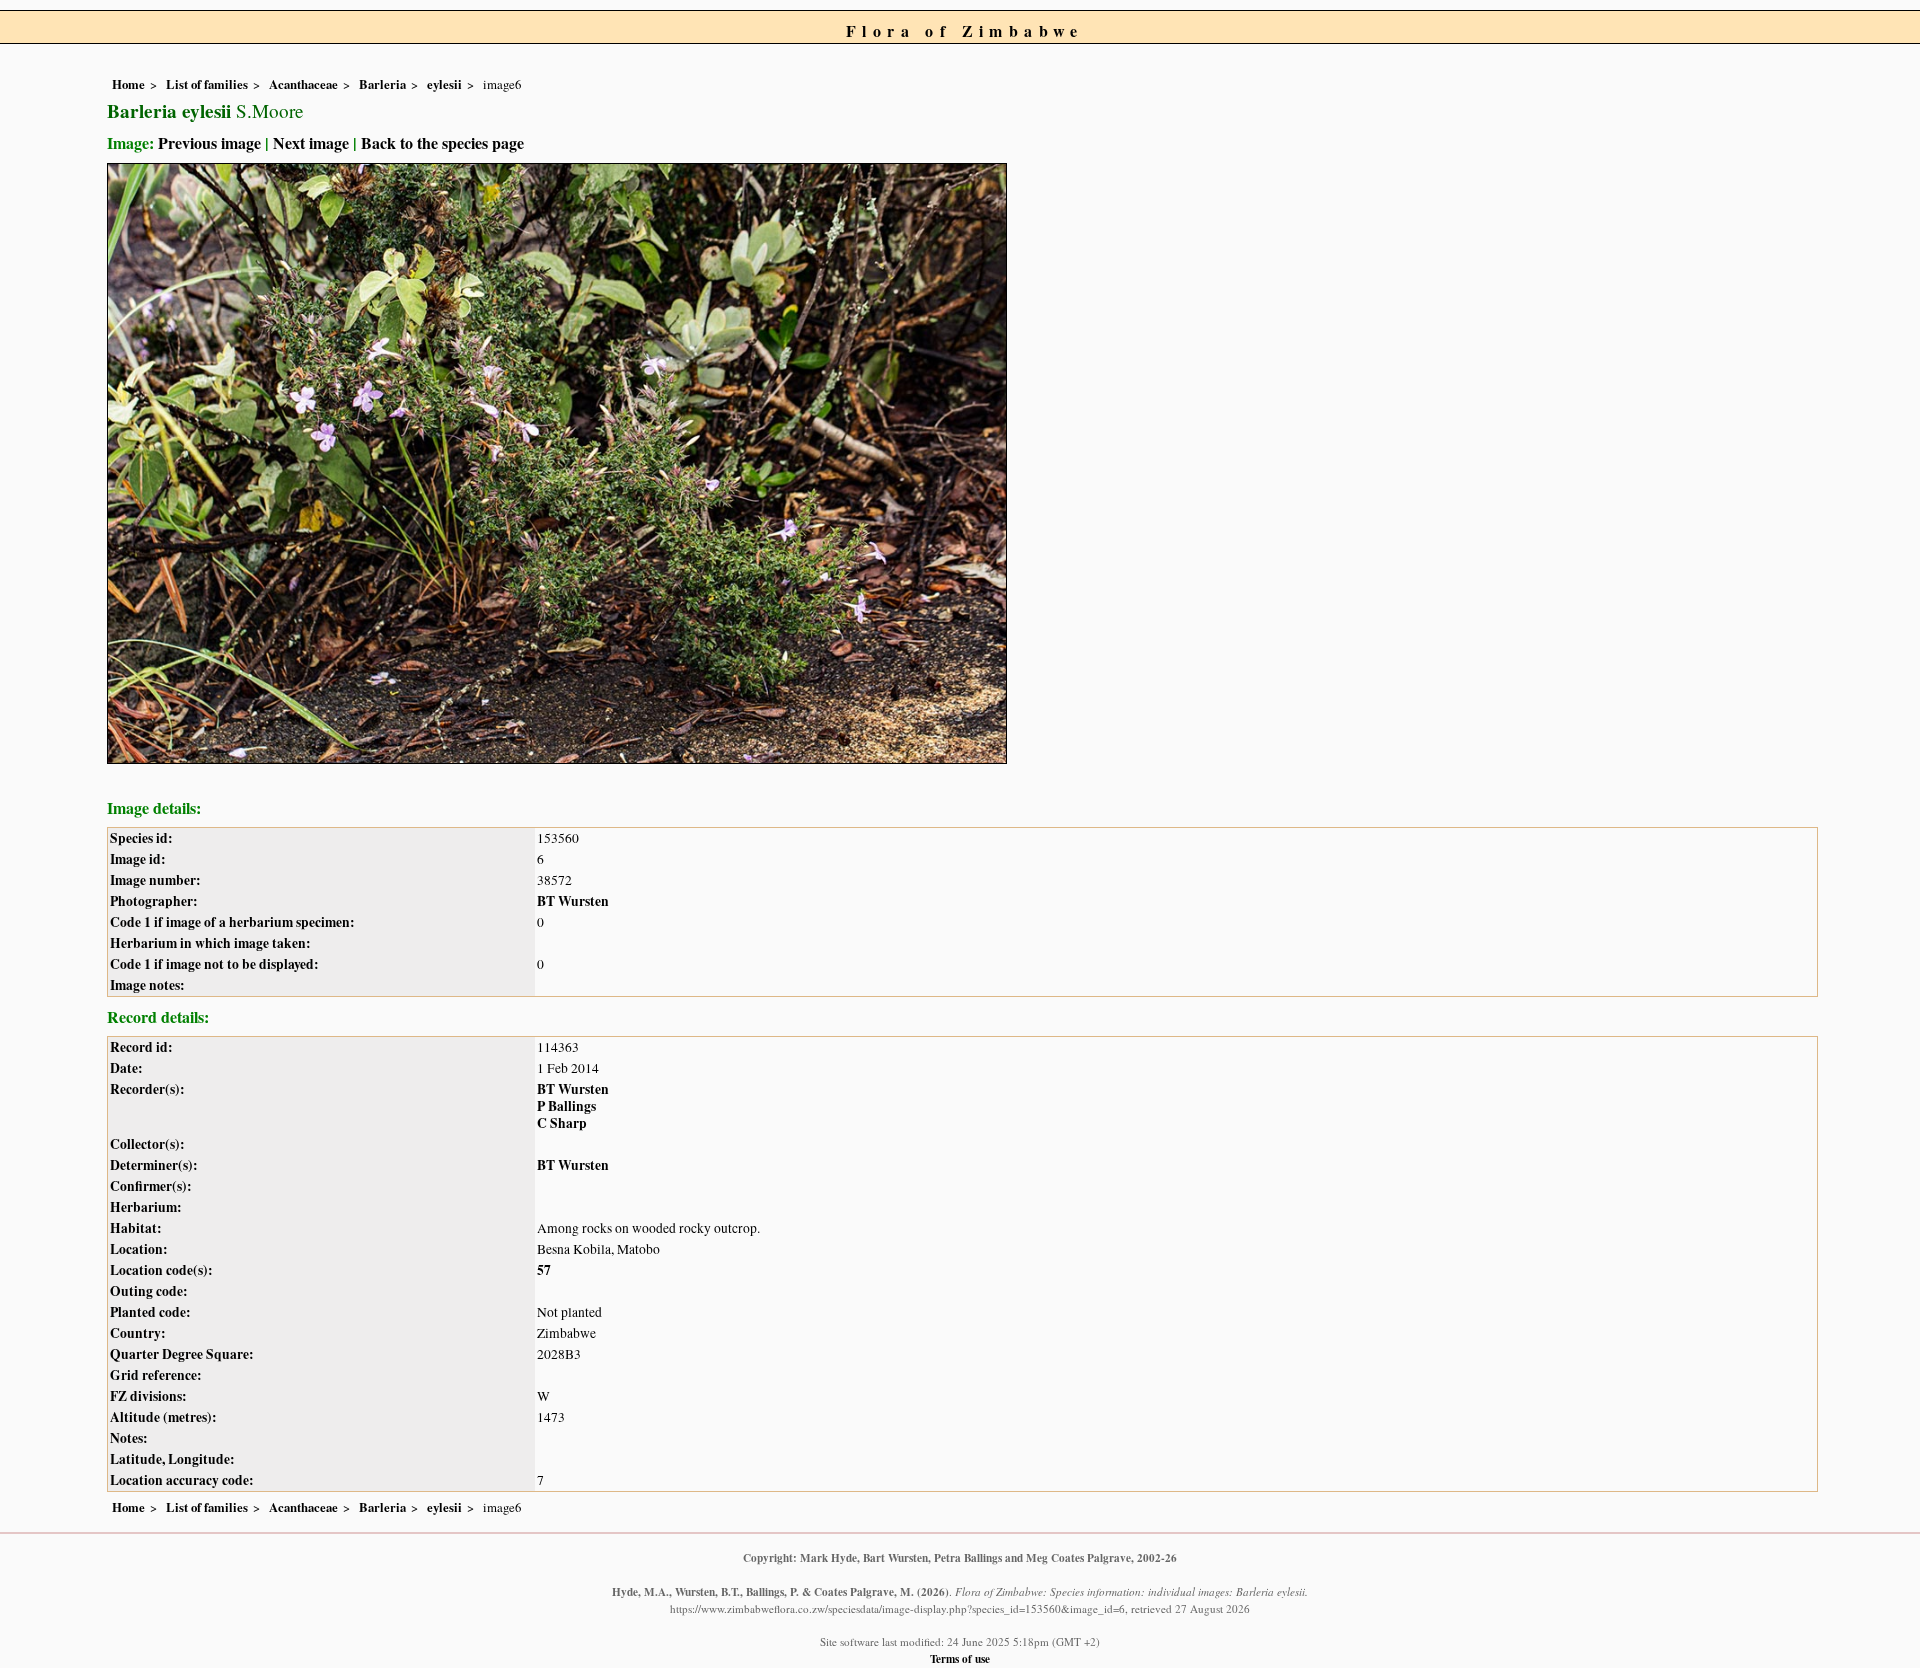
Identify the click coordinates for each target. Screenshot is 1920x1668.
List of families (207, 84)
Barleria (382, 84)
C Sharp (562, 1123)
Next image (311, 142)
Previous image (209, 142)
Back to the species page (442, 142)
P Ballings (566, 1106)
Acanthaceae (303, 84)
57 (544, 1270)
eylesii (444, 84)
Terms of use (960, 1658)
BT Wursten (573, 901)
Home (128, 84)
